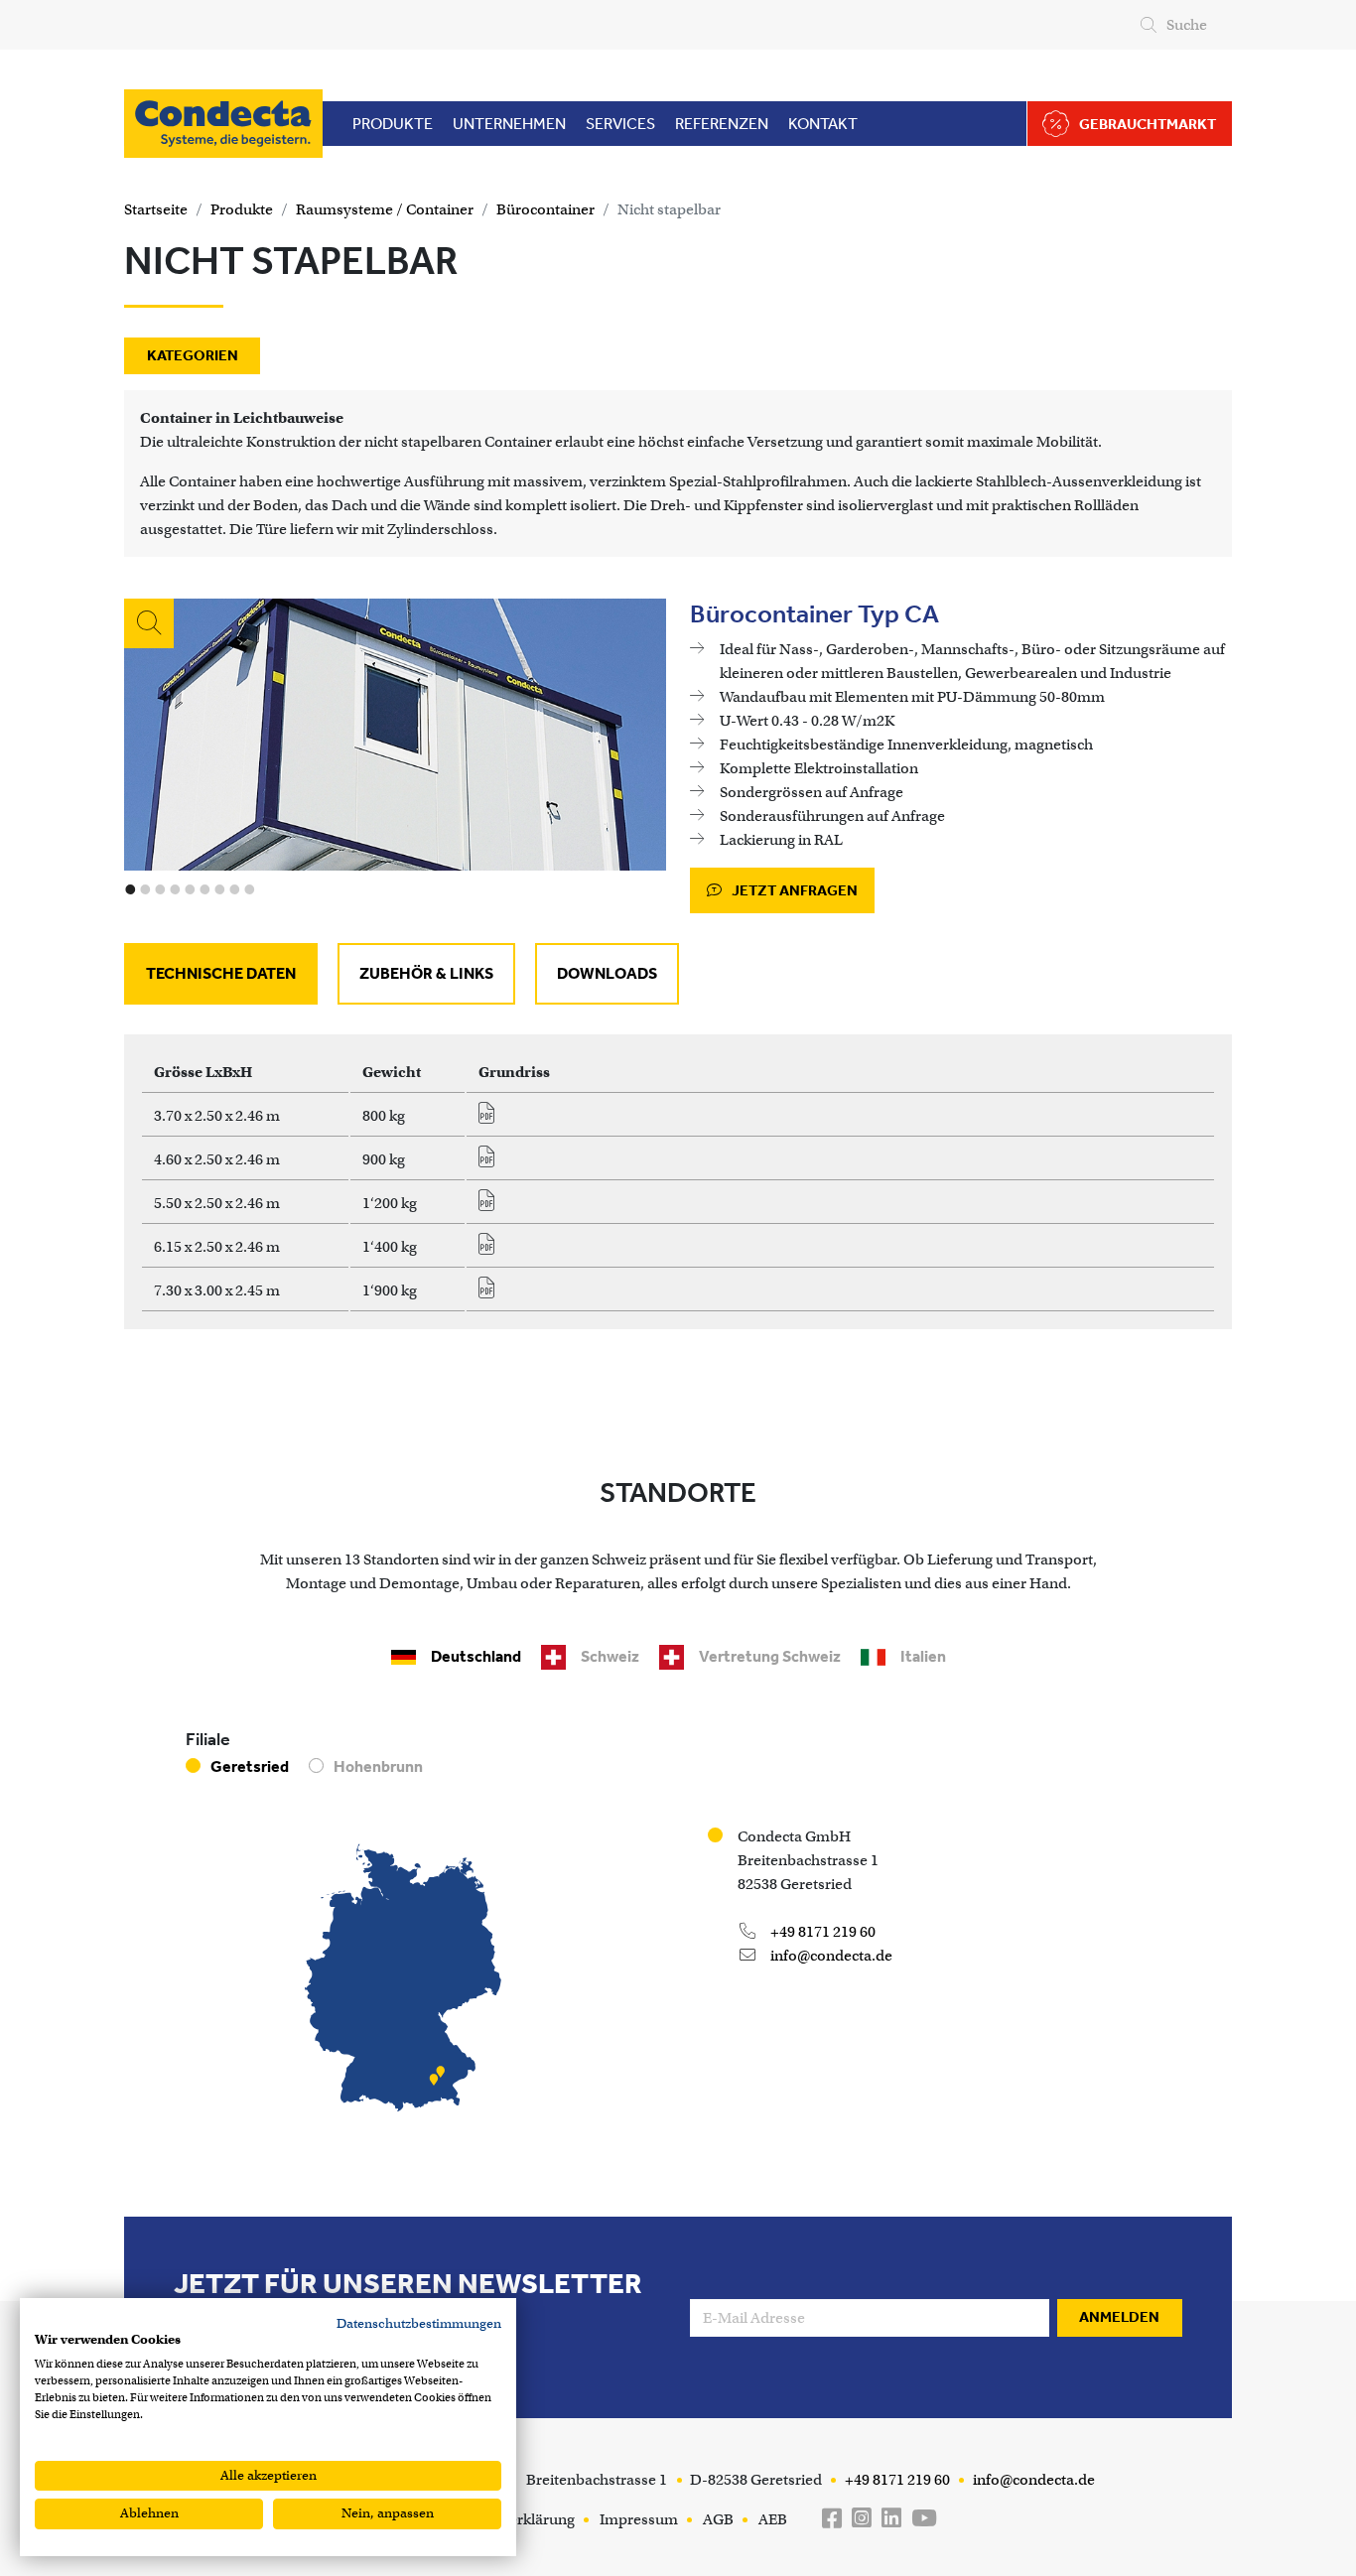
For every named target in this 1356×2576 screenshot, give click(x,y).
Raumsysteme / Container (385, 209)
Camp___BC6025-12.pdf (493, 1250)
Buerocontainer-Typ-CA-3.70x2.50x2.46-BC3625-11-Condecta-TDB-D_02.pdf (493, 1119)
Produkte (242, 209)
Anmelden (1119, 2317)
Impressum (639, 2519)
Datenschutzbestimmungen (419, 2323)
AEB (773, 2519)
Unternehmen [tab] (509, 124)
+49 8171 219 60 (821, 1932)
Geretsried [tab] (250, 1766)
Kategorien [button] (193, 355)
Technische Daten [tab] (221, 973)
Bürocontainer (545, 209)
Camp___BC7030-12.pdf (493, 1293)
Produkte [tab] (393, 124)
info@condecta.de (830, 1956)
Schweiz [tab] (610, 1656)
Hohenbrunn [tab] (378, 1766)
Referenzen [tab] (722, 124)
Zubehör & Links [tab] (426, 973)
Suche (1187, 25)
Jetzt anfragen (793, 890)
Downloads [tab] (607, 973)
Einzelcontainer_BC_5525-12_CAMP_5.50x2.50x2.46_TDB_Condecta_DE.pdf (493, 1206)
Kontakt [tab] (823, 124)
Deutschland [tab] (476, 1656)
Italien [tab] (923, 1656)
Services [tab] (620, 124)
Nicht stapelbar (669, 209)
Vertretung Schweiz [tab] (770, 1656)
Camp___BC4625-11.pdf (493, 1162)
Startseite (156, 209)
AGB (718, 2519)
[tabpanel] (678, 1182)
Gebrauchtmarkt (1148, 124)
